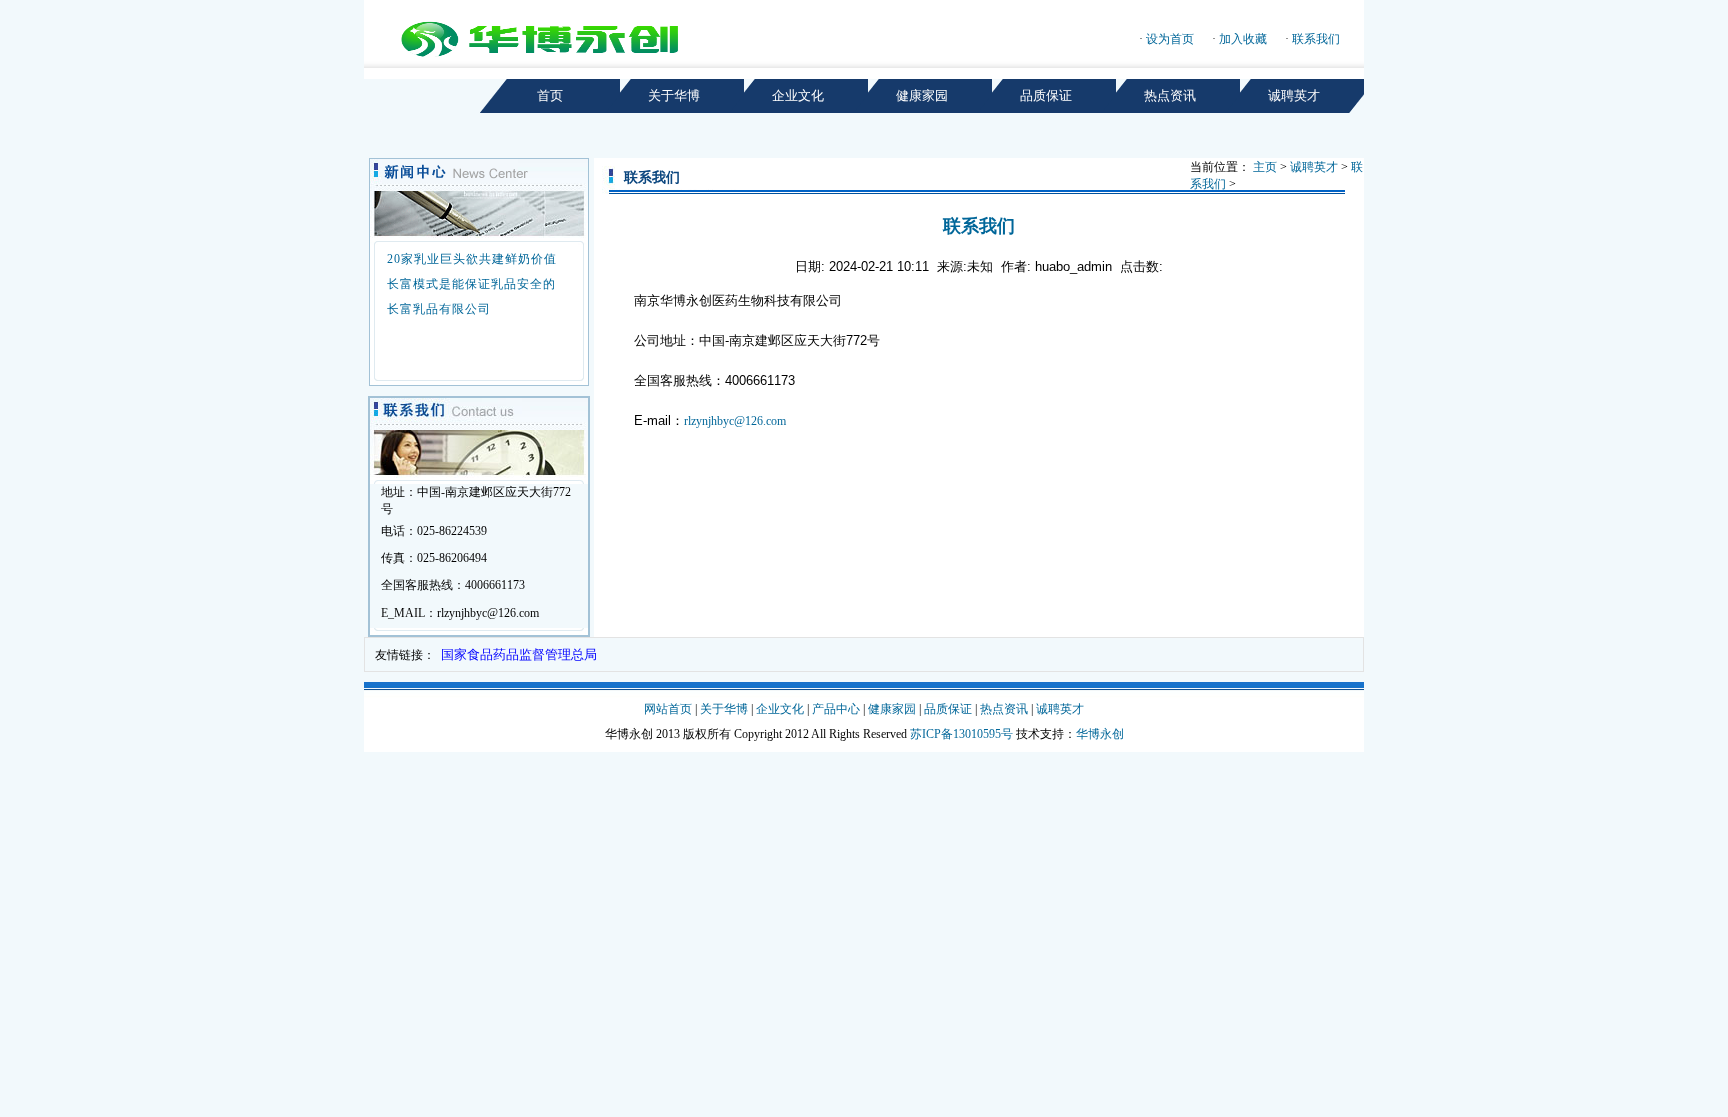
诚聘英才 (1314, 167)
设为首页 (1170, 39)
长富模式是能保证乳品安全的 (471, 284)
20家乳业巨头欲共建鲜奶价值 (472, 259)
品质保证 (948, 709)
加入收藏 (1243, 39)
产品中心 (836, 709)
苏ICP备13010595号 (961, 734)
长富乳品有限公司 (439, 309)
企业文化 (780, 709)
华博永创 (1100, 734)
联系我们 (1316, 39)
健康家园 (892, 709)
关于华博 (724, 709)
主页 (1265, 167)
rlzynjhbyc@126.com (735, 421)
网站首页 (668, 709)
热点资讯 (1004, 709)
